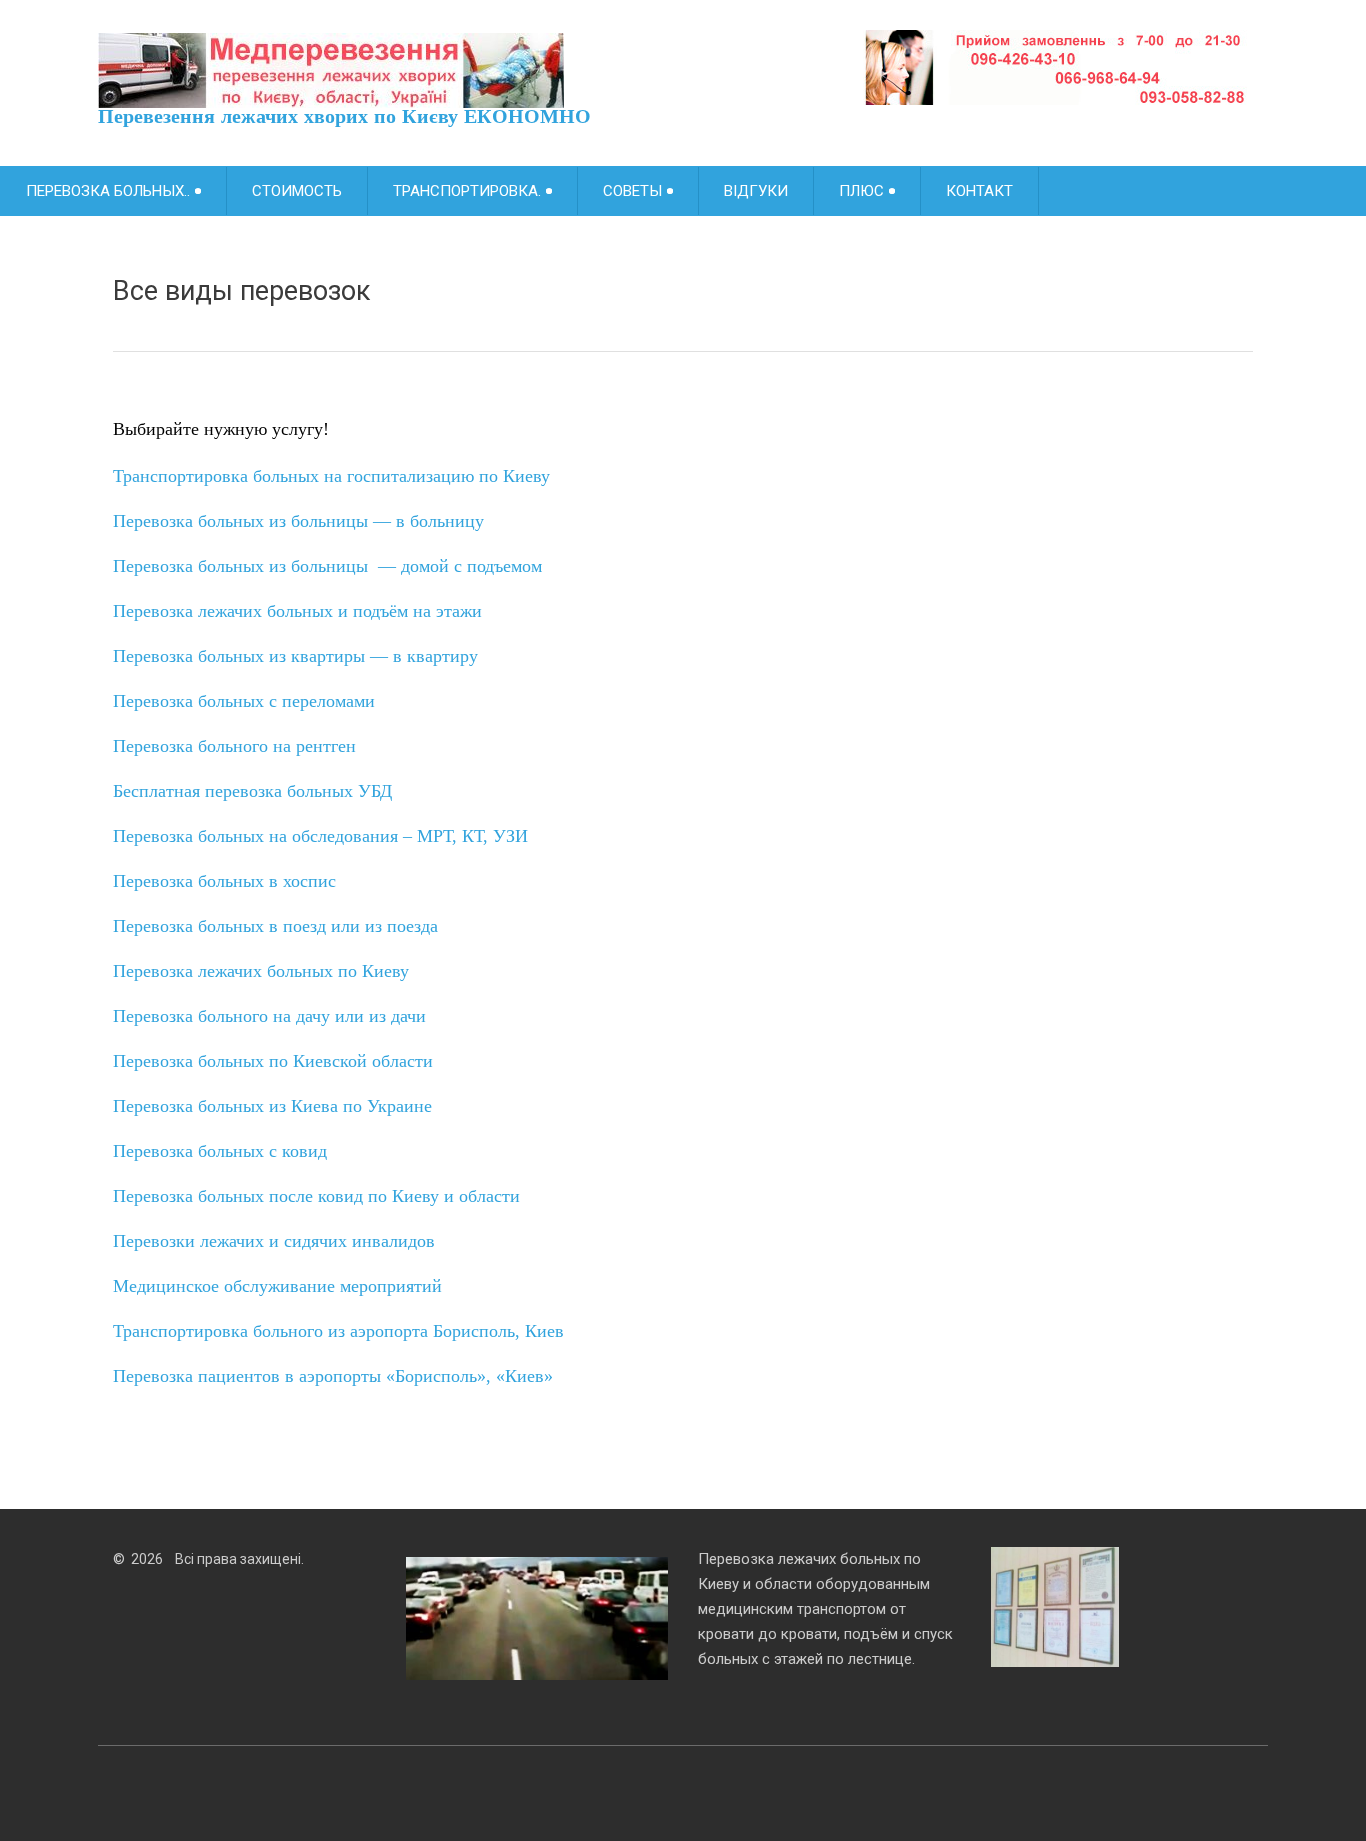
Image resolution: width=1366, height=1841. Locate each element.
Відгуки (756, 191)
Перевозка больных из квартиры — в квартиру (295, 656)
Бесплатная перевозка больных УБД (252, 791)
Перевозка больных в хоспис (227, 881)
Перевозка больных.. (108, 191)
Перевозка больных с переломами (244, 701)
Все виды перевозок (245, 291)
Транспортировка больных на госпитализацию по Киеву (331, 476)
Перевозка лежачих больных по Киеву (261, 971)
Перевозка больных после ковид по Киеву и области (316, 1196)
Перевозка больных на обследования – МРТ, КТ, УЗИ (320, 836)
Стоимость (297, 191)
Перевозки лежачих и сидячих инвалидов (276, 1241)
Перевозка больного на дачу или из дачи (269, 1016)
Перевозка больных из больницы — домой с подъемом (327, 566)
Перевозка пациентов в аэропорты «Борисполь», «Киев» (333, 1376)
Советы (632, 191)
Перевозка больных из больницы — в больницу (298, 521)
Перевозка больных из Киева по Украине (272, 1106)
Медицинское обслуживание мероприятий (277, 1286)
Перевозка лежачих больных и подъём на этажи (297, 611)
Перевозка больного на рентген (234, 746)
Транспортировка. (467, 191)
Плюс (861, 191)
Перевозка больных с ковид (220, 1151)
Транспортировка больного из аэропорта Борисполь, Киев (338, 1331)
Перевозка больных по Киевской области (273, 1061)
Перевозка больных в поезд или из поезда (275, 926)
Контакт (979, 191)
